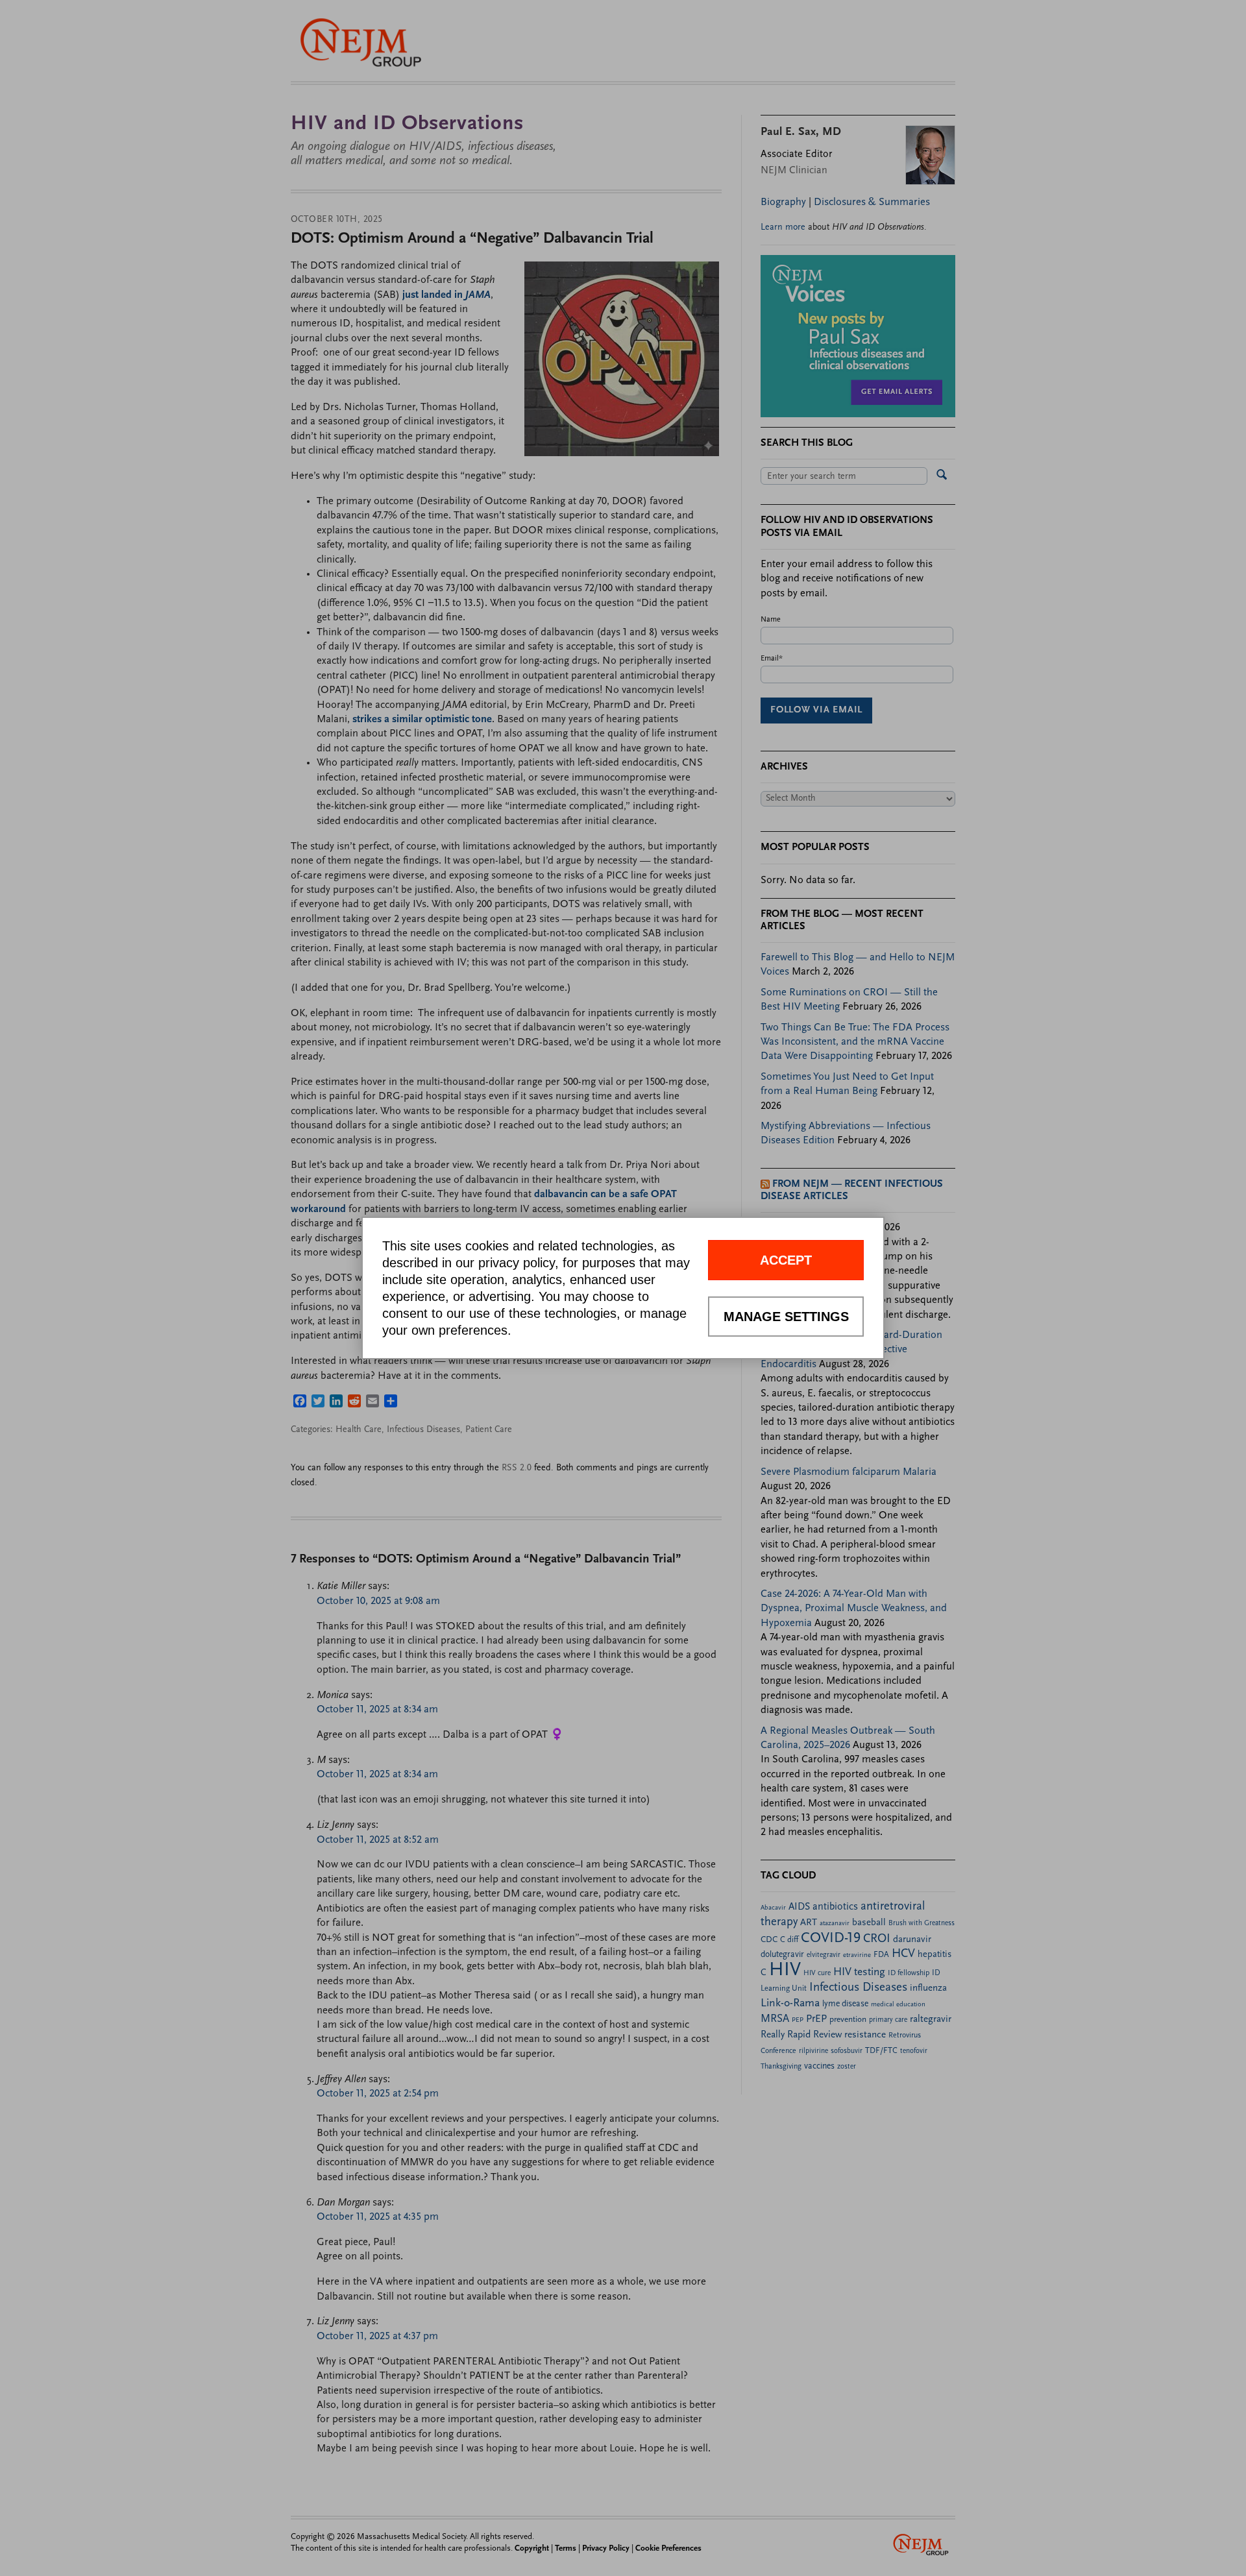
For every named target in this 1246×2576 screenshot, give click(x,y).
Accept (786, 1260)
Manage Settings (786, 1317)
